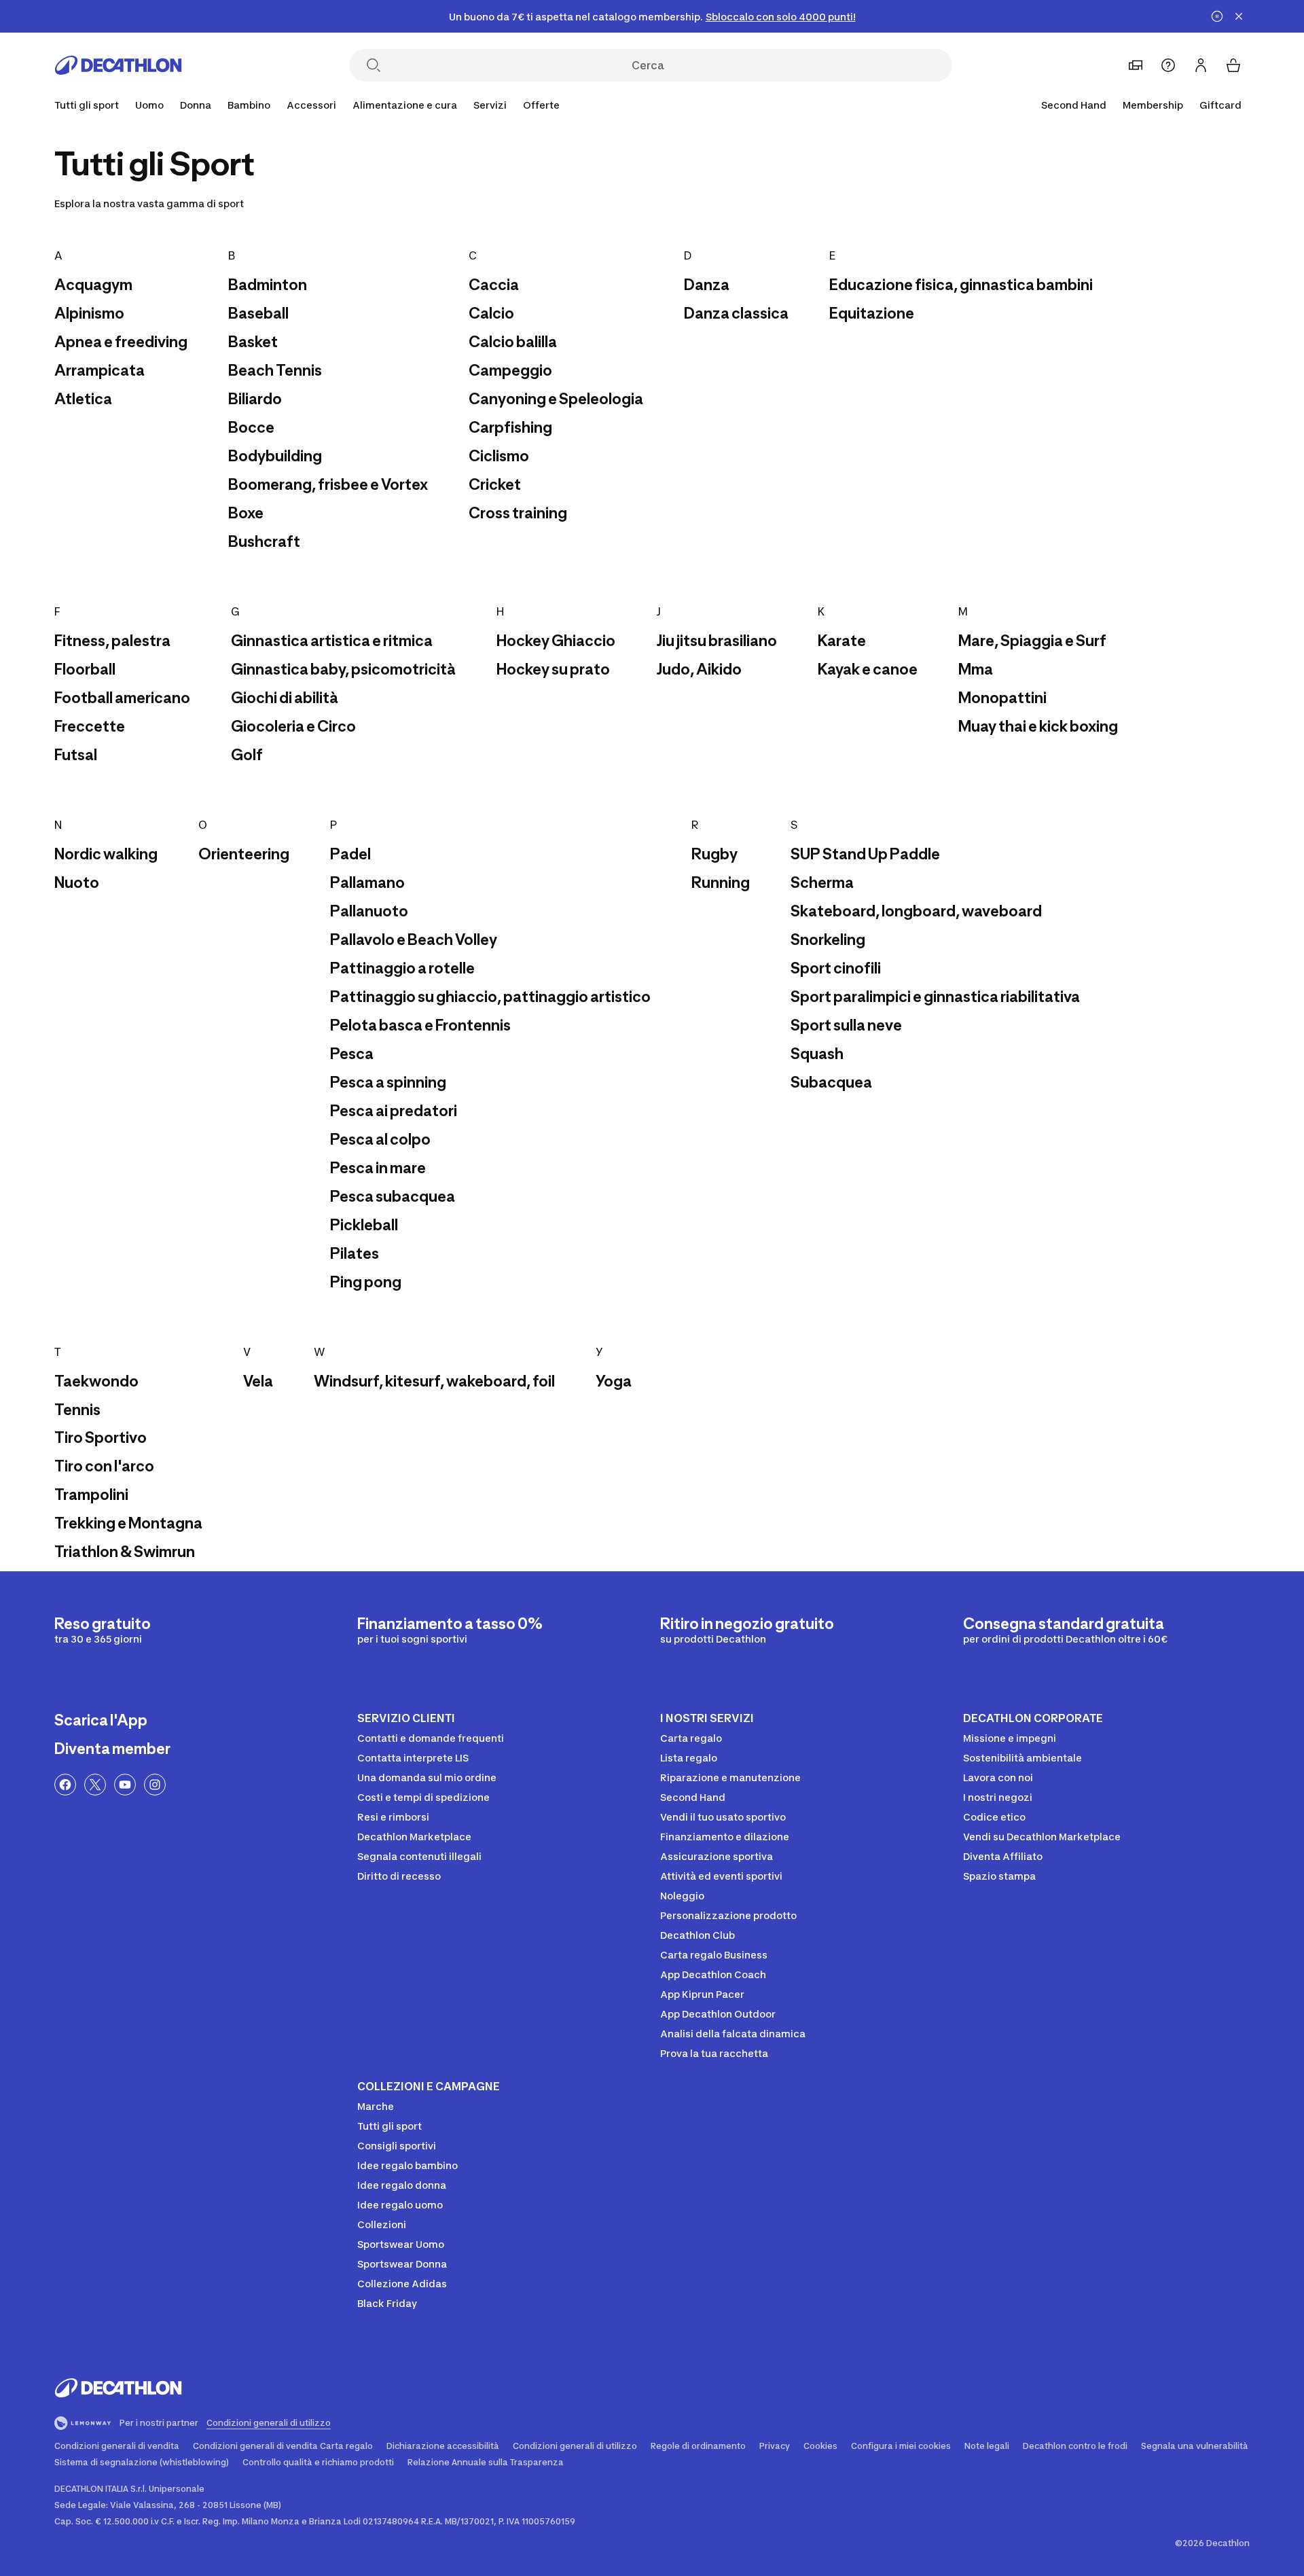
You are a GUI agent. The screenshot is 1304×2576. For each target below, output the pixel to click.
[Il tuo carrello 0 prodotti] (1233, 65)
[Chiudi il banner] (1239, 16)
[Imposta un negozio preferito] (1136, 65)
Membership (1153, 105)
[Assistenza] (1168, 65)
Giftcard (1220, 105)
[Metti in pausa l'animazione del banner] (1217, 16)
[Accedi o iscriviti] (1201, 65)
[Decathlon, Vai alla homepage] (118, 65)
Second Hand (1074, 105)
